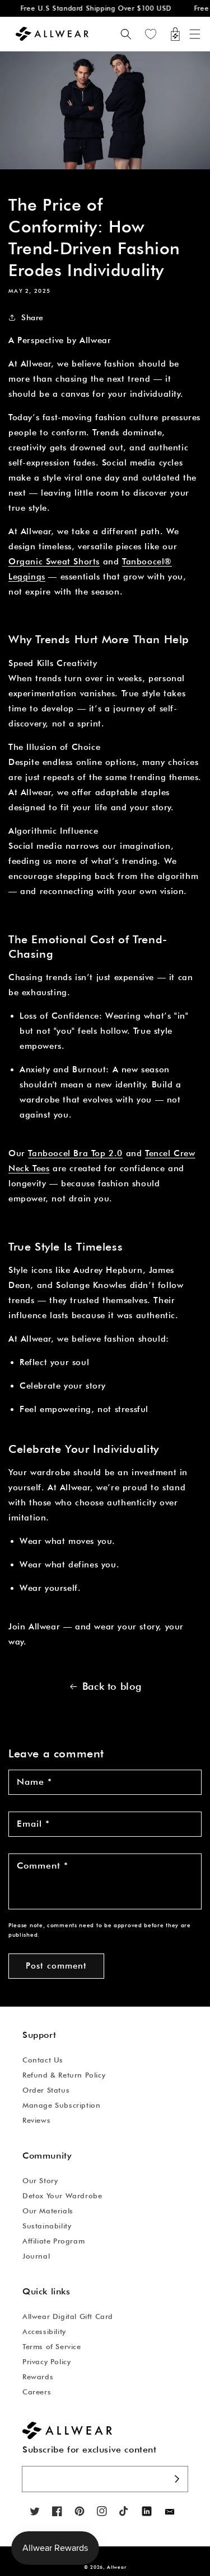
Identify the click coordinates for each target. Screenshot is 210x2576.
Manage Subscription (61, 2105)
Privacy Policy (46, 2361)
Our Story (40, 2180)
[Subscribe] (177, 2479)
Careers (37, 2392)
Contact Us (43, 2060)
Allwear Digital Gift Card (68, 2316)
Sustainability (47, 2226)
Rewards (38, 2377)
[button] (195, 34)
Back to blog (112, 1686)
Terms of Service (52, 2346)
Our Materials (48, 2211)
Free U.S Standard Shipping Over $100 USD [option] (89, 8)
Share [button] (32, 317)
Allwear (116, 2567)
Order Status (46, 2090)
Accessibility (44, 2331)
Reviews (36, 2120)
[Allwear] (170, 2512)
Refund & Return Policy (64, 2075)
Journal (36, 2256)
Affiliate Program (53, 2241)
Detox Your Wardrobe (62, 2195)
